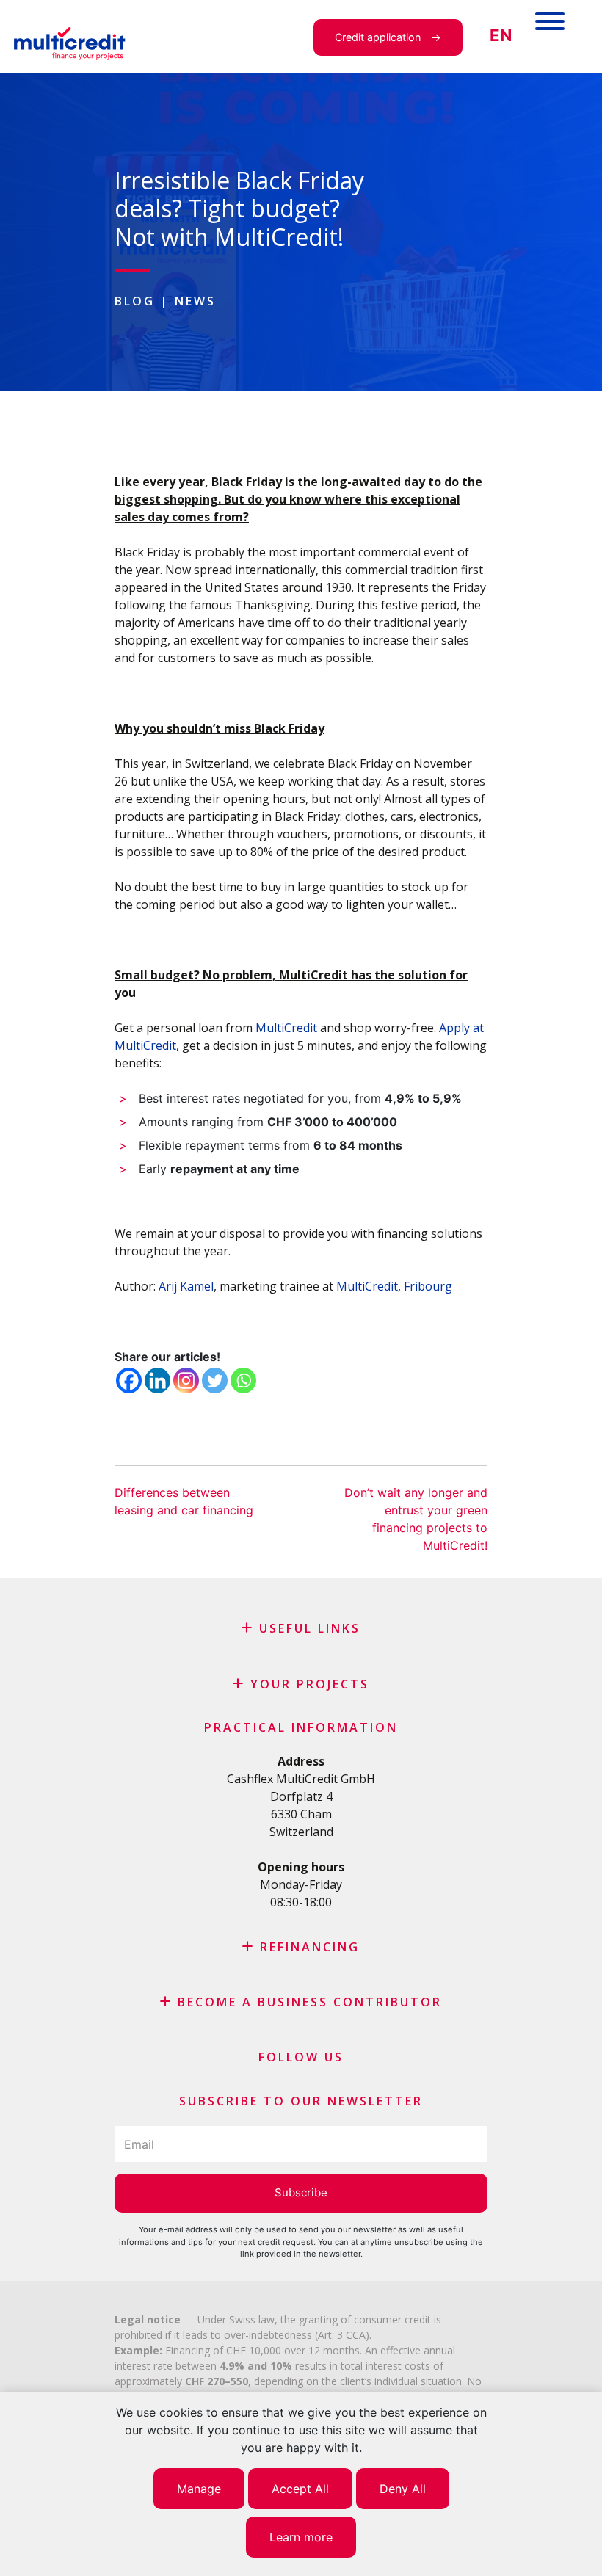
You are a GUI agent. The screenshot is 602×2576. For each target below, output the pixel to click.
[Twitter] (215, 1380)
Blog (135, 301)
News (195, 301)
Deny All (403, 2489)
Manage (199, 2489)
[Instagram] (186, 1380)
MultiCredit (286, 1028)
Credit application (378, 37)
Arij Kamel (186, 1286)
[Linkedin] (157, 1380)
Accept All (300, 2489)
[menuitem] (501, 36)
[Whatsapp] (243, 1380)
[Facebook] (129, 1380)
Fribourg (428, 1286)
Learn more (301, 2537)
